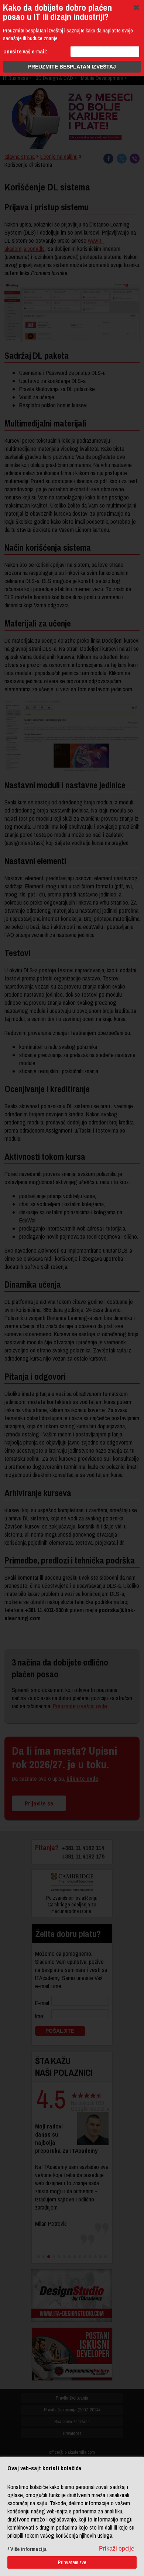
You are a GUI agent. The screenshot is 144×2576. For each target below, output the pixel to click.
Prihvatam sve (72, 2562)
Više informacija (29, 2549)
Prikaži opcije (117, 2549)
